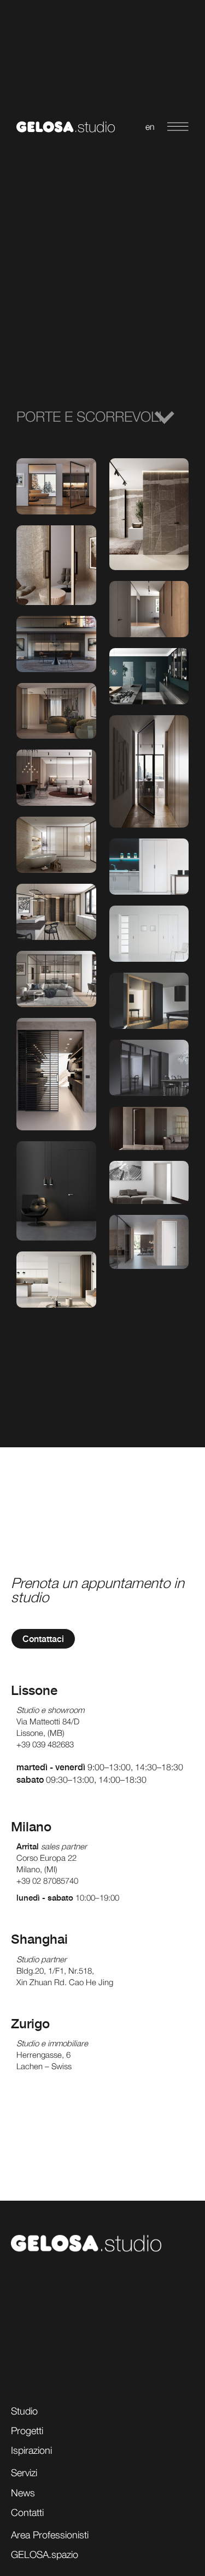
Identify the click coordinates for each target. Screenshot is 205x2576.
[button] (102, 417)
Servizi (24, 2473)
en (150, 127)
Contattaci (43, 1639)
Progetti (27, 2431)
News (23, 2493)
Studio (24, 2411)
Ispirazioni (31, 2450)
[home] (63, 127)
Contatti (27, 2512)
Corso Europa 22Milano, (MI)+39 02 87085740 (47, 1869)
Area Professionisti (50, 2535)
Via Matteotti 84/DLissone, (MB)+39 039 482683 (48, 1733)
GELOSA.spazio (45, 2554)
